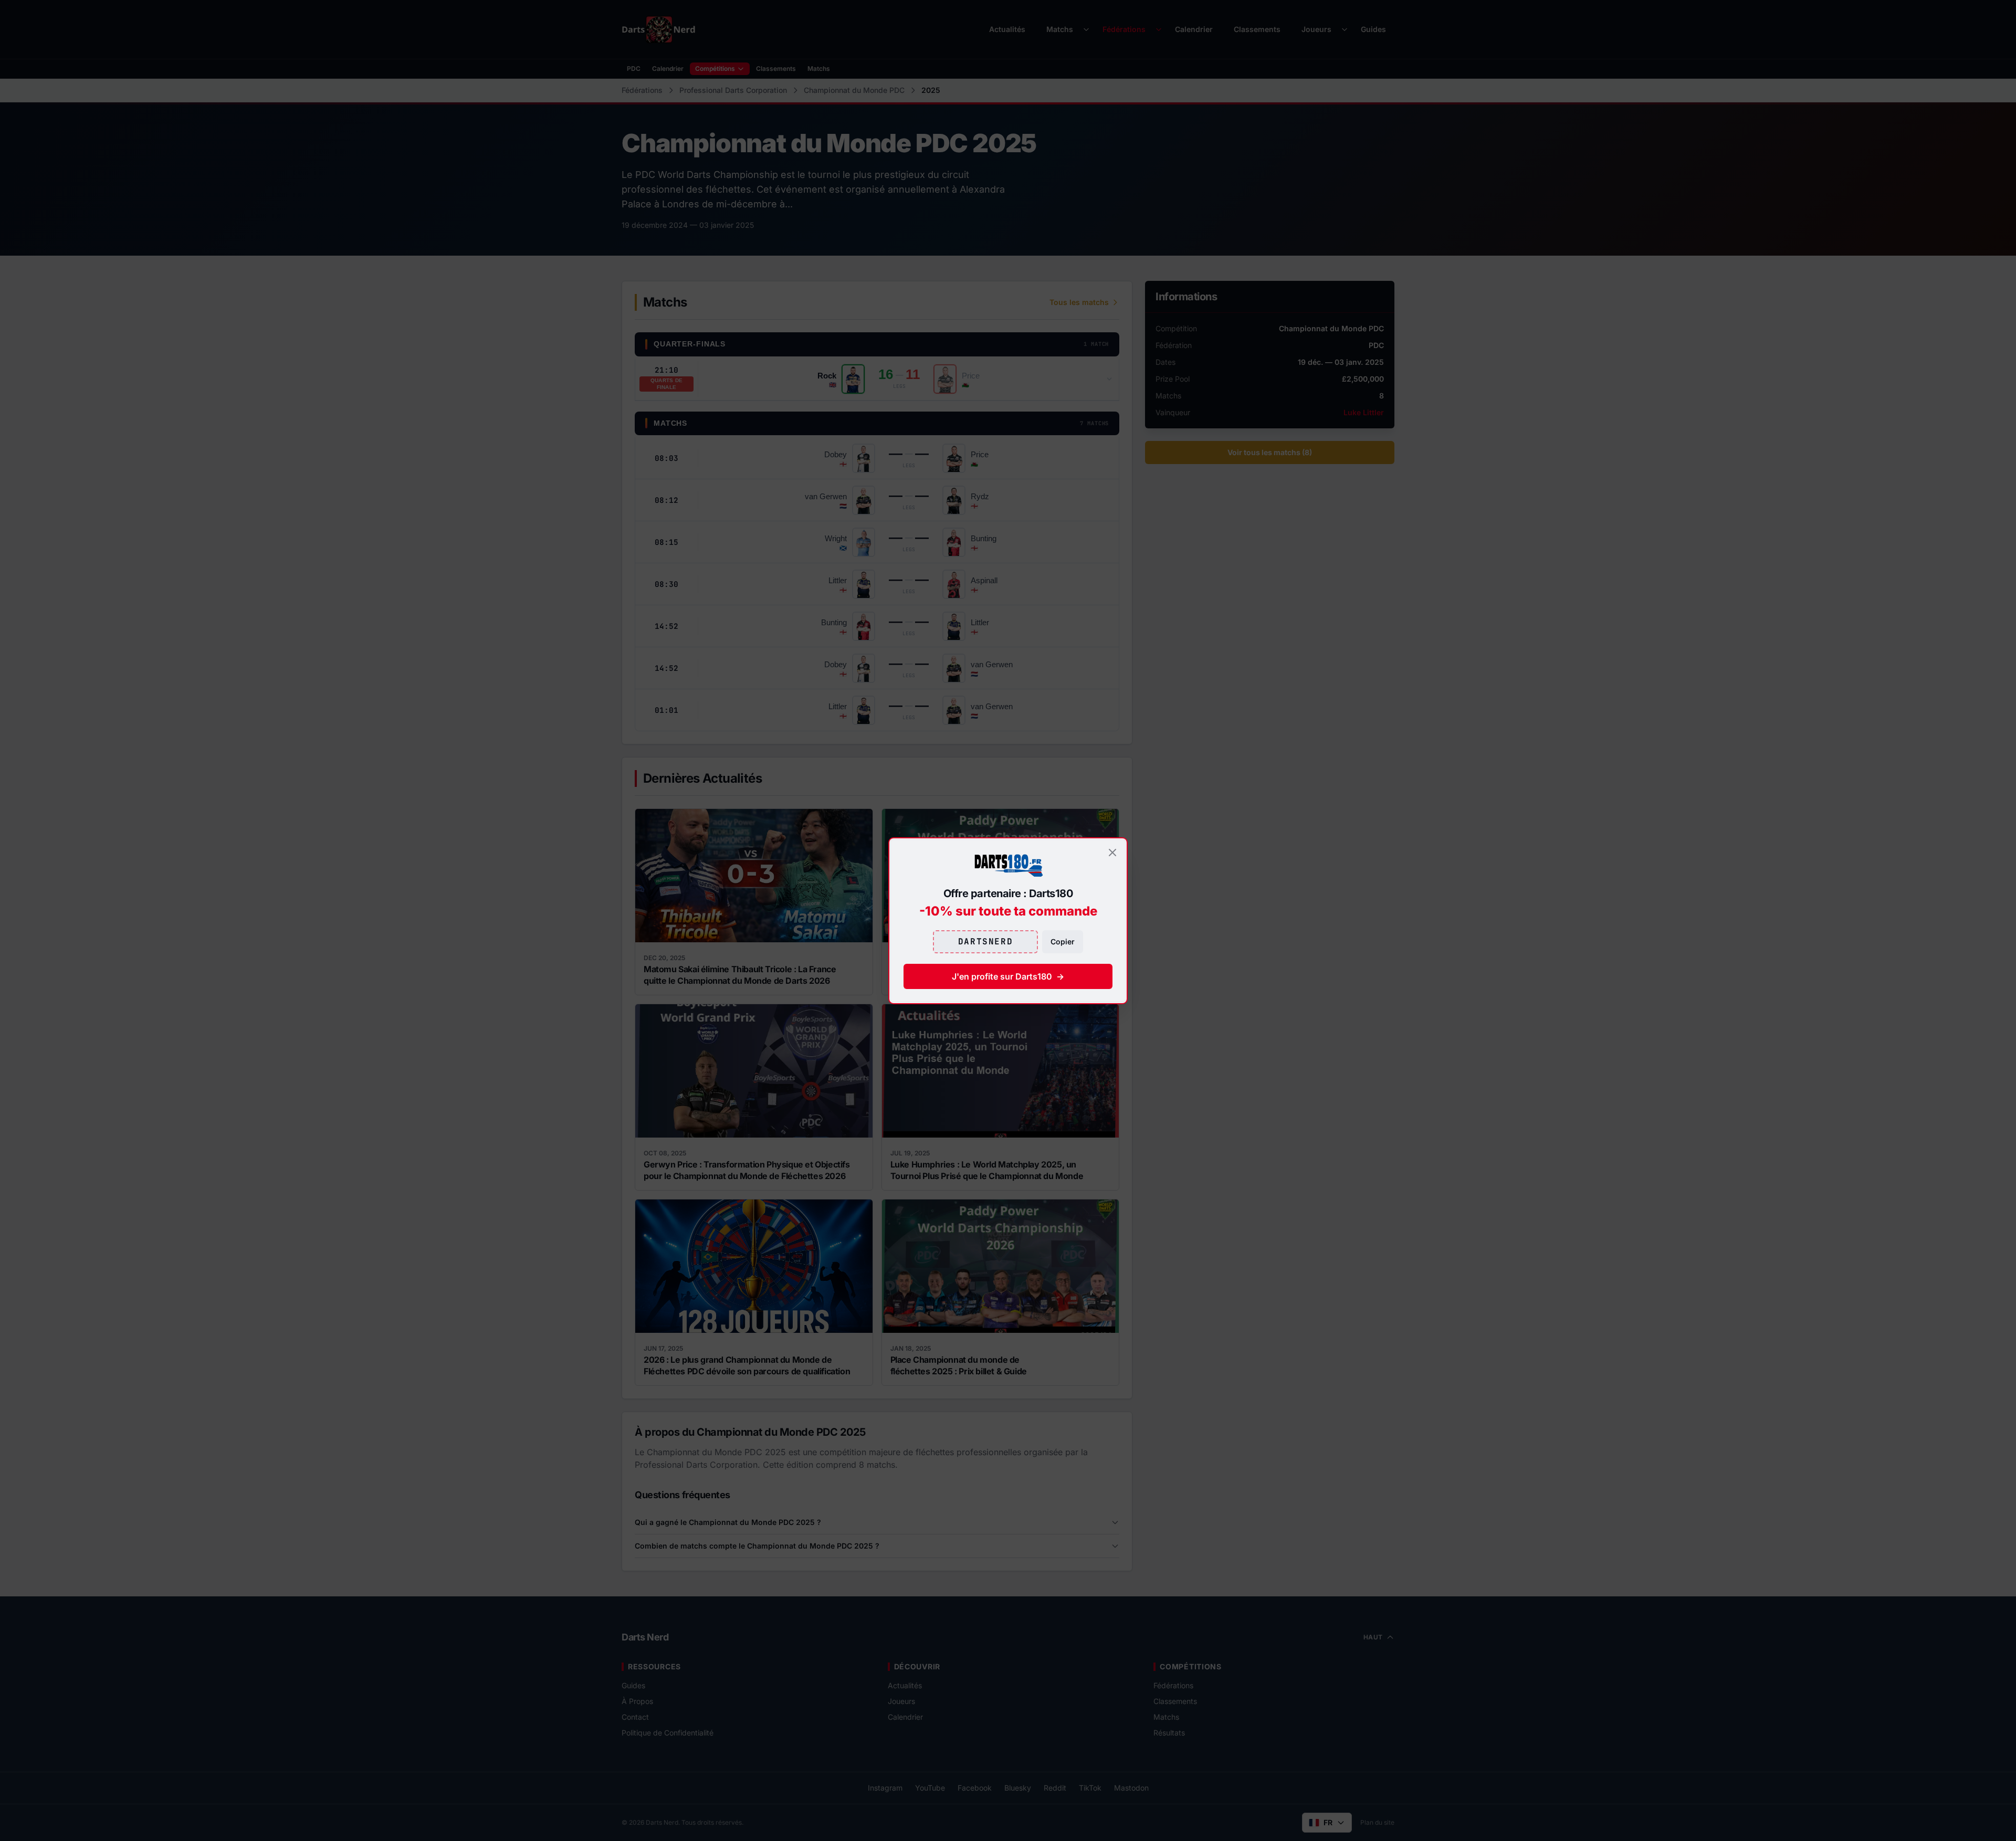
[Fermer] (1112, 853)
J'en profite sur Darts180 (1008, 976)
